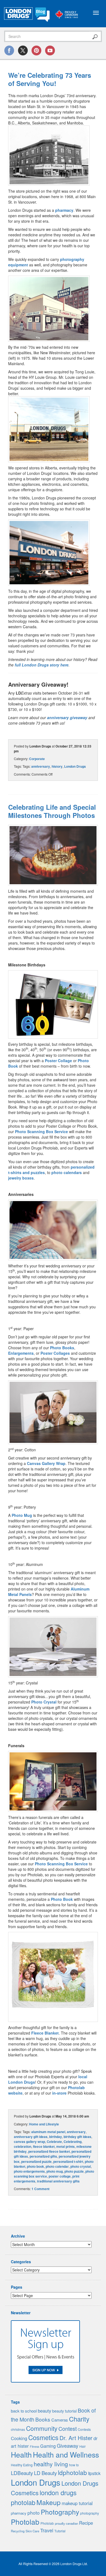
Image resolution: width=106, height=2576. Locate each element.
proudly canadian (66, 2523)
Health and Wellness (66, 2454)
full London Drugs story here (42, 665)
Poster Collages (55, 1353)
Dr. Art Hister (76, 2438)
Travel (47, 2530)
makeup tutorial (77, 2503)
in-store (59, 2093)
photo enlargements (29, 2171)
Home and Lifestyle (44, 2124)
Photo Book (62, 1899)
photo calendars (67, 1172)
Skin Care (32, 2531)
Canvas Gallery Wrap (46, 1463)
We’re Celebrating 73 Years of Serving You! (50, 79)
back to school (24, 2411)
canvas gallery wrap (29, 2142)
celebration (23, 2146)
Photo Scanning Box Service (41, 1131)
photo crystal (81, 2166)
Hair (82, 2446)
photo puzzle (74, 2171)
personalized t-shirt (68, 2161)
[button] (49, 156)
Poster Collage (58, 1061)
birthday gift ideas (77, 2137)
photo (34, 2513)
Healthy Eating (22, 2465)
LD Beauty (45, 2473)
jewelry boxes (21, 1178)
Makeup (49, 2502)
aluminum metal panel (48, 2132)
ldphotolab (72, 2472)
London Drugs (75, 766)
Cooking (19, 2438)
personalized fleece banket (49, 2151)
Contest (68, 2429)
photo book (35, 2166)
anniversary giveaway (67, 717)
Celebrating (73, 2142)
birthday (56, 2137)
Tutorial (60, 2531)
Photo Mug (22, 1515)
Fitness (35, 2447)
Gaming (48, 2446)
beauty (44, 2411)
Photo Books (62, 1348)
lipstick (94, 2473)
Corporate (37, 759)
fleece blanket (44, 2146)
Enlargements (21, 1353)
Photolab (25, 2522)
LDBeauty (22, 2473)
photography (90, 2513)
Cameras (60, 2420)
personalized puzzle (36, 2161)
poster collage (60, 2176)
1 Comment (40, 2189)
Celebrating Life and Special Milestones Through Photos (52, 811)
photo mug (55, 2171)
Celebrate (54, 2142)
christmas (18, 2429)
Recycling (18, 2531)
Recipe (86, 2523)
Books (43, 2419)
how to (74, 2465)
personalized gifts (43, 2156)
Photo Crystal (44, 1702)
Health (21, 2454)
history (57, 766)
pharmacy (64, 210)
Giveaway (68, 2446)
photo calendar (57, 2166)
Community (42, 2428)
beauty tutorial (64, 2411)
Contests (84, 2429)
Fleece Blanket (45, 2033)
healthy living (51, 2464)
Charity (79, 2419)
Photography (60, 2512)
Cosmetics (43, 2437)
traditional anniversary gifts (58, 2181)
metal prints (66, 2146)
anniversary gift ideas (31, 2137)
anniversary (41, 766)
